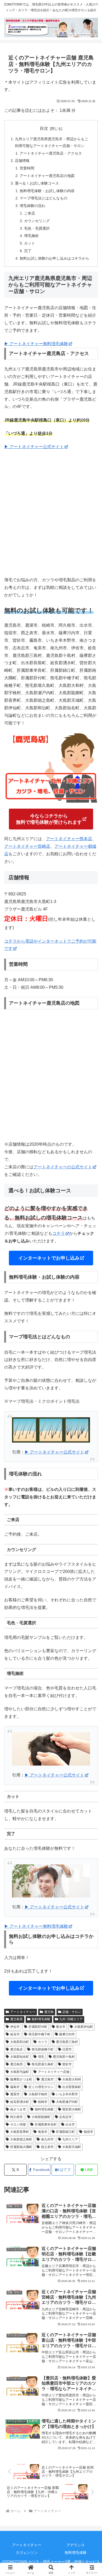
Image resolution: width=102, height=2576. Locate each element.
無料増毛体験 (41, 2019)
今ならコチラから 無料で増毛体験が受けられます (49, 819)
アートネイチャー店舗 (54, 2072)
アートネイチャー (23, 2012)
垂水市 (61, 2027)
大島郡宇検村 (38, 2094)
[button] (92, 1392)
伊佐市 (15, 2027)
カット (30, 243)
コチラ (59, 1233)
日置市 (67, 2049)
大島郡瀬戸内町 (67, 2102)
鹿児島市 (47, 2079)
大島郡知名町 (20, 2057)
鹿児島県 (16, 2019)
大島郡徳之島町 (21, 2139)
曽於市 (67, 2064)
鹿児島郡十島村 (64, 2057)
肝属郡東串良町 (46, 2125)
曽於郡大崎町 (72, 2109)
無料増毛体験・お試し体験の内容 (47, 191)
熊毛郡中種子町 (39, 2034)
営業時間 (27, 168)
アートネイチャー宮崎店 (27, 846)
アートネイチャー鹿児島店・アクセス (51, 153)
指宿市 (88, 2132)
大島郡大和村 (72, 2079)
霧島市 (15, 2087)
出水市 (70, 2125)
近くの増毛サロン (41, 2087)
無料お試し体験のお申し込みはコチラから (54, 258)
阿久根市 (16, 2117)
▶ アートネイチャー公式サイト (34, 447)
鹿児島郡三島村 (67, 2042)
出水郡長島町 (72, 2087)
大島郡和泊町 (20, 2042)
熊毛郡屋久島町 (43, 2064)
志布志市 (65, 2117)
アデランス (76, 2545)
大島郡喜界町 (20, 2132)
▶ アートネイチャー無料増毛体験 (36, 344)
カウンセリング (37, 221)
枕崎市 (43, 2102)
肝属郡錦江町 (65, 2132)
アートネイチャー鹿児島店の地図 (47, 176)
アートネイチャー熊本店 (69, 839)
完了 (28, 251)
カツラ (43, 2042)
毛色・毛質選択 (37, 228)
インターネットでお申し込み (49, 1258)
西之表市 (47, 2147)
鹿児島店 (16, 2049)
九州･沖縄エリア (71, 2019)
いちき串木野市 (67, 2094)
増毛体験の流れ (32, 206)
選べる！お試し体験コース (37, 183)
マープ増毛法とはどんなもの (43, 198)
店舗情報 (22, 161)
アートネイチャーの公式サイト (63, 1167)
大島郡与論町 (20, 2072)
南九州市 (47, 2139)
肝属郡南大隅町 (21, 2147)
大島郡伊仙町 (84, 2027)
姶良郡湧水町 (20, 2102)
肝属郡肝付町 (38, 2027)
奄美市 (43, 2132)
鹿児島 (49, 2012)
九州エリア (70, 2139)
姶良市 (15, 2034)
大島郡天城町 (72, 2147)
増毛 (41, 2057)
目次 (44, 128)
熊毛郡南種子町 (43, 2049)
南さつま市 (18, 2109)
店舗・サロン (72, 2012)
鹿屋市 (15, 2094)
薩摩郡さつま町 (21, 2079)
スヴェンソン (27, 2553)
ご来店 (30, 213)
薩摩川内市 (67, 2034)
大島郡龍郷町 (41, 2117)
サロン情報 (18, 2125)
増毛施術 (31, 236)
